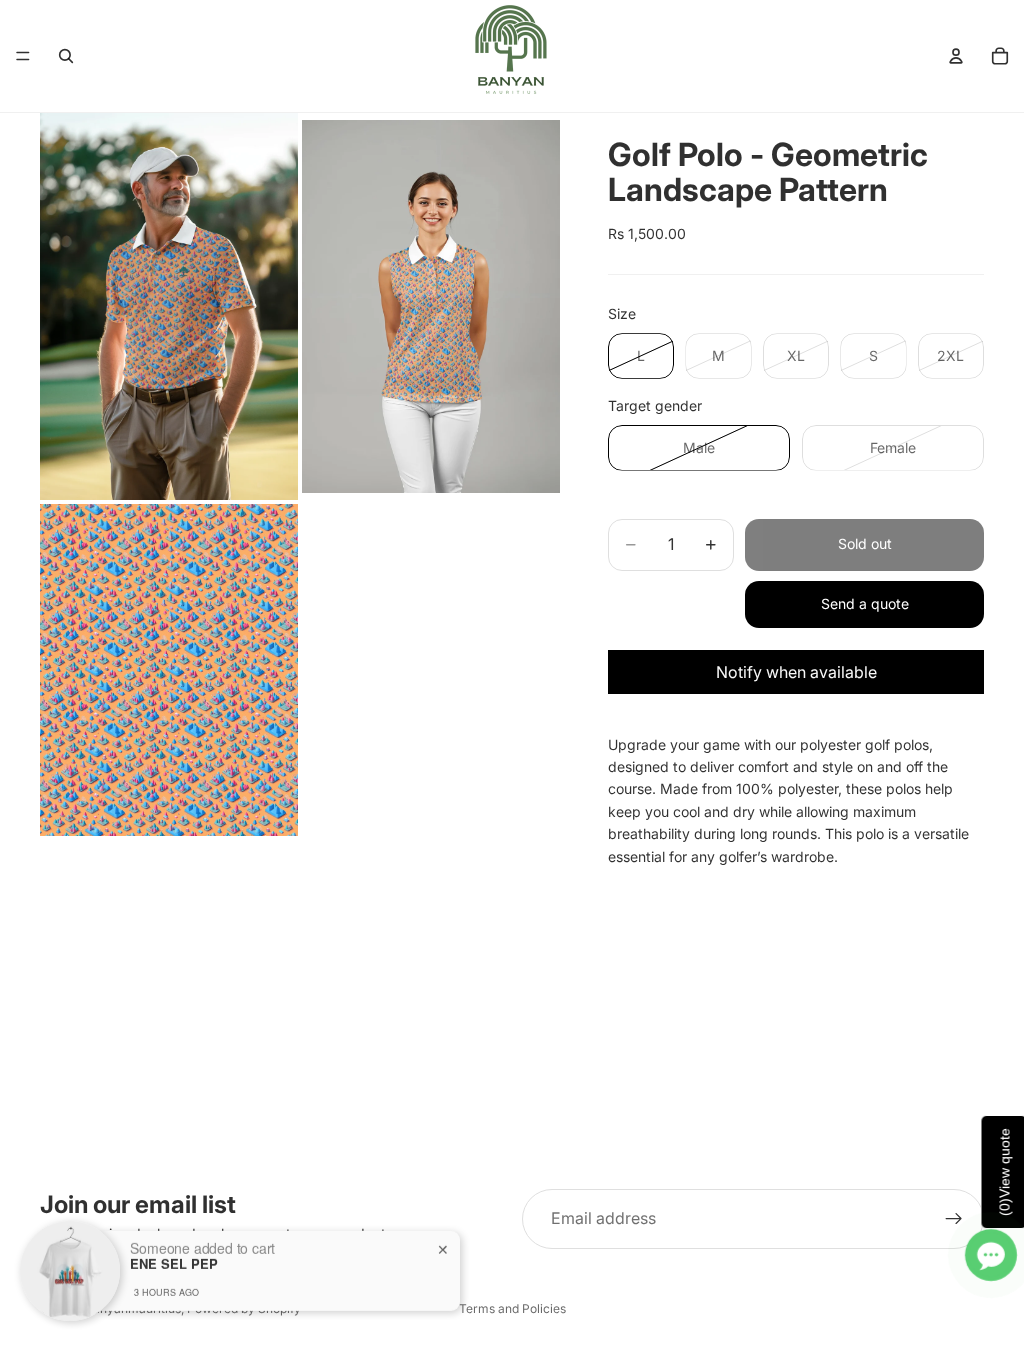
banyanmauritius (133, 1308)
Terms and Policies (512, 1308)
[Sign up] (954, 1219)
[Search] (66, 56)
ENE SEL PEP (174, 1242)
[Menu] (23, 56)
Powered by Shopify (244, 1308)
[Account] (956, 56)
